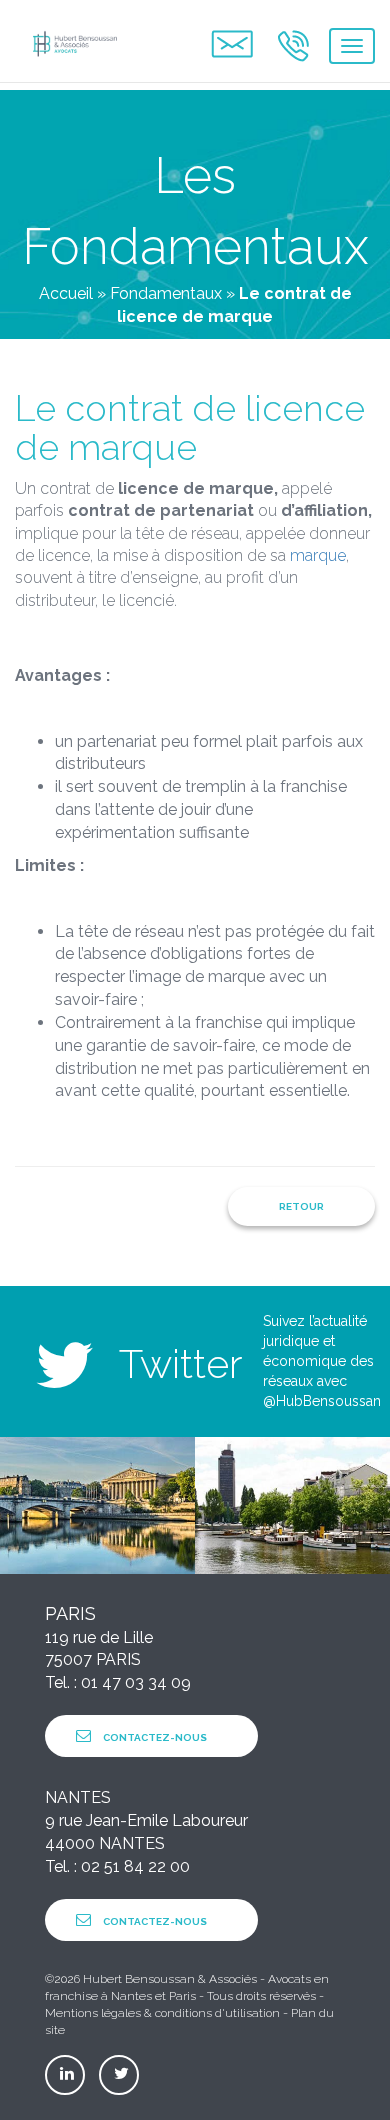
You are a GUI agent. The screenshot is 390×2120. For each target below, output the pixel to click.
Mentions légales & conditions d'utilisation (162, 2013)
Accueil (66, 293)
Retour (301, 1206)
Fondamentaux (166, 293)
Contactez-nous (154, 1737)
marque (318, 555)
